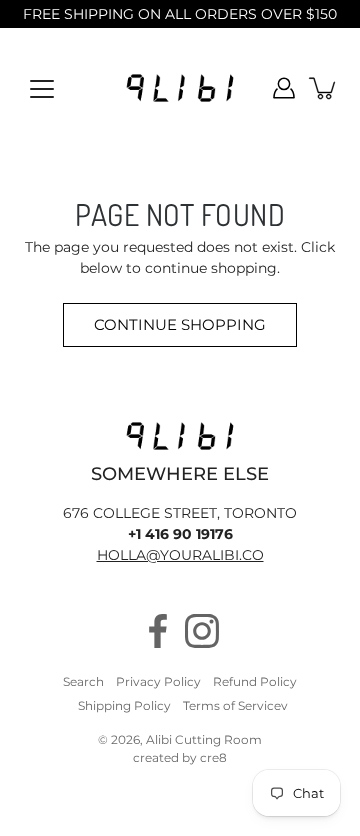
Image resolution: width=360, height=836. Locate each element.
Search (83, 681)
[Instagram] (202, 631)
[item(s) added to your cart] (324, 88)
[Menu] (42, 89)
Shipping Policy (124, 705)
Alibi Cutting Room (204, 739)
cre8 (213, 757)
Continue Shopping (180, 324)
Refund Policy (255, 681)
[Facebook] (158, 631)
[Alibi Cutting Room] (180, 88)
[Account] (284, 88)
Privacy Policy (158, 681)
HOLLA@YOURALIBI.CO (180, 555)
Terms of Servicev (235, 705)
